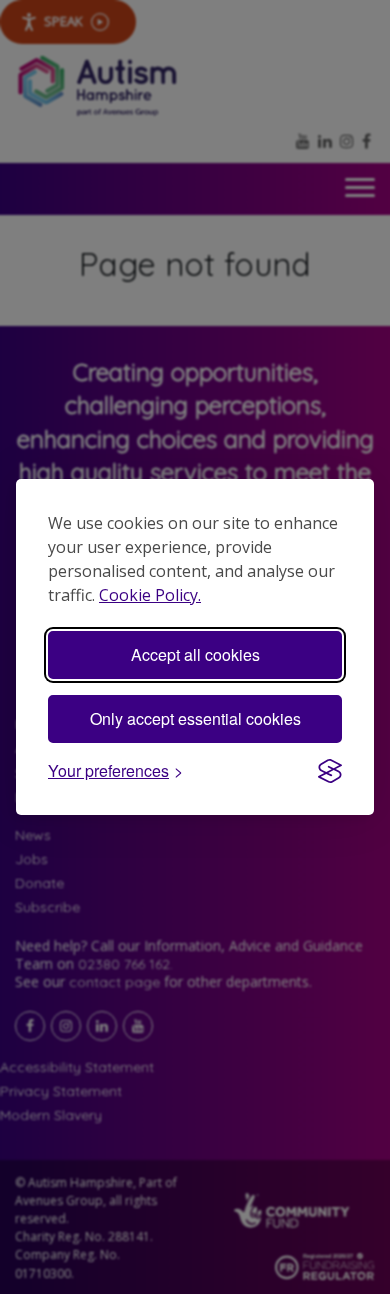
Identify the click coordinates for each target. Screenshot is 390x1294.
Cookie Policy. (150, 595)
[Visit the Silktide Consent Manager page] (330, 771)
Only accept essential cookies (195, 718)
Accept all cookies (195, 654)
